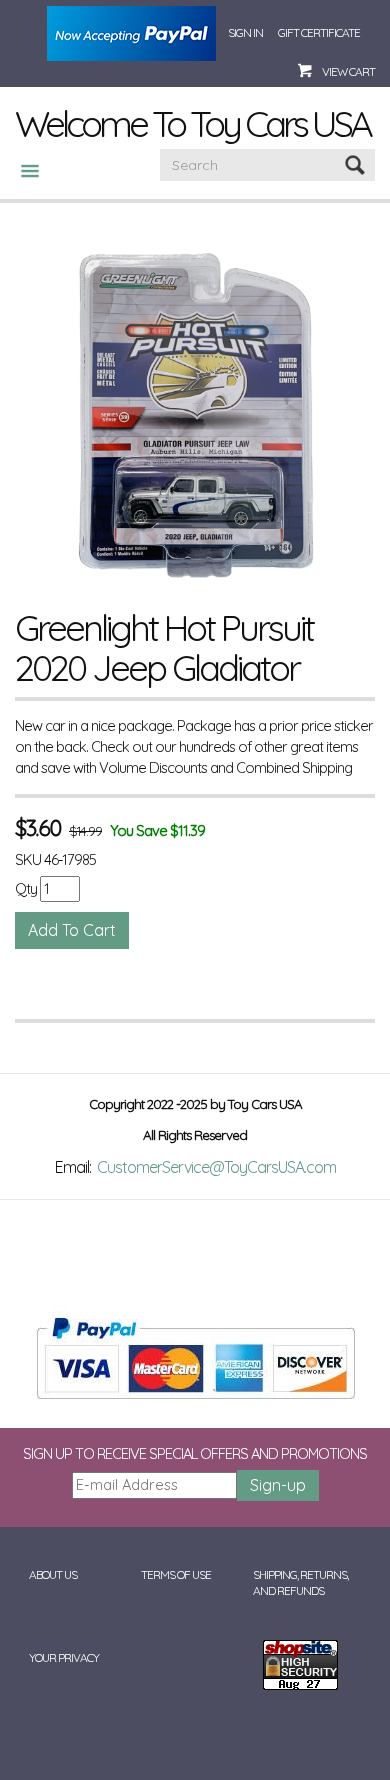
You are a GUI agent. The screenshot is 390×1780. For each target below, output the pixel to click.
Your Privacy (64, 1657)
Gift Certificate (319, 32)
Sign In (245, 32)
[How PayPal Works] (195, 1356)
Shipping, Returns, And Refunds (300, 1583)
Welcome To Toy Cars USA (192, 123)
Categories (22, 171)
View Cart (348, 71)
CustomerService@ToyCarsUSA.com (216, 1167)
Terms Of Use (176, 1574)
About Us (53, 1574)
